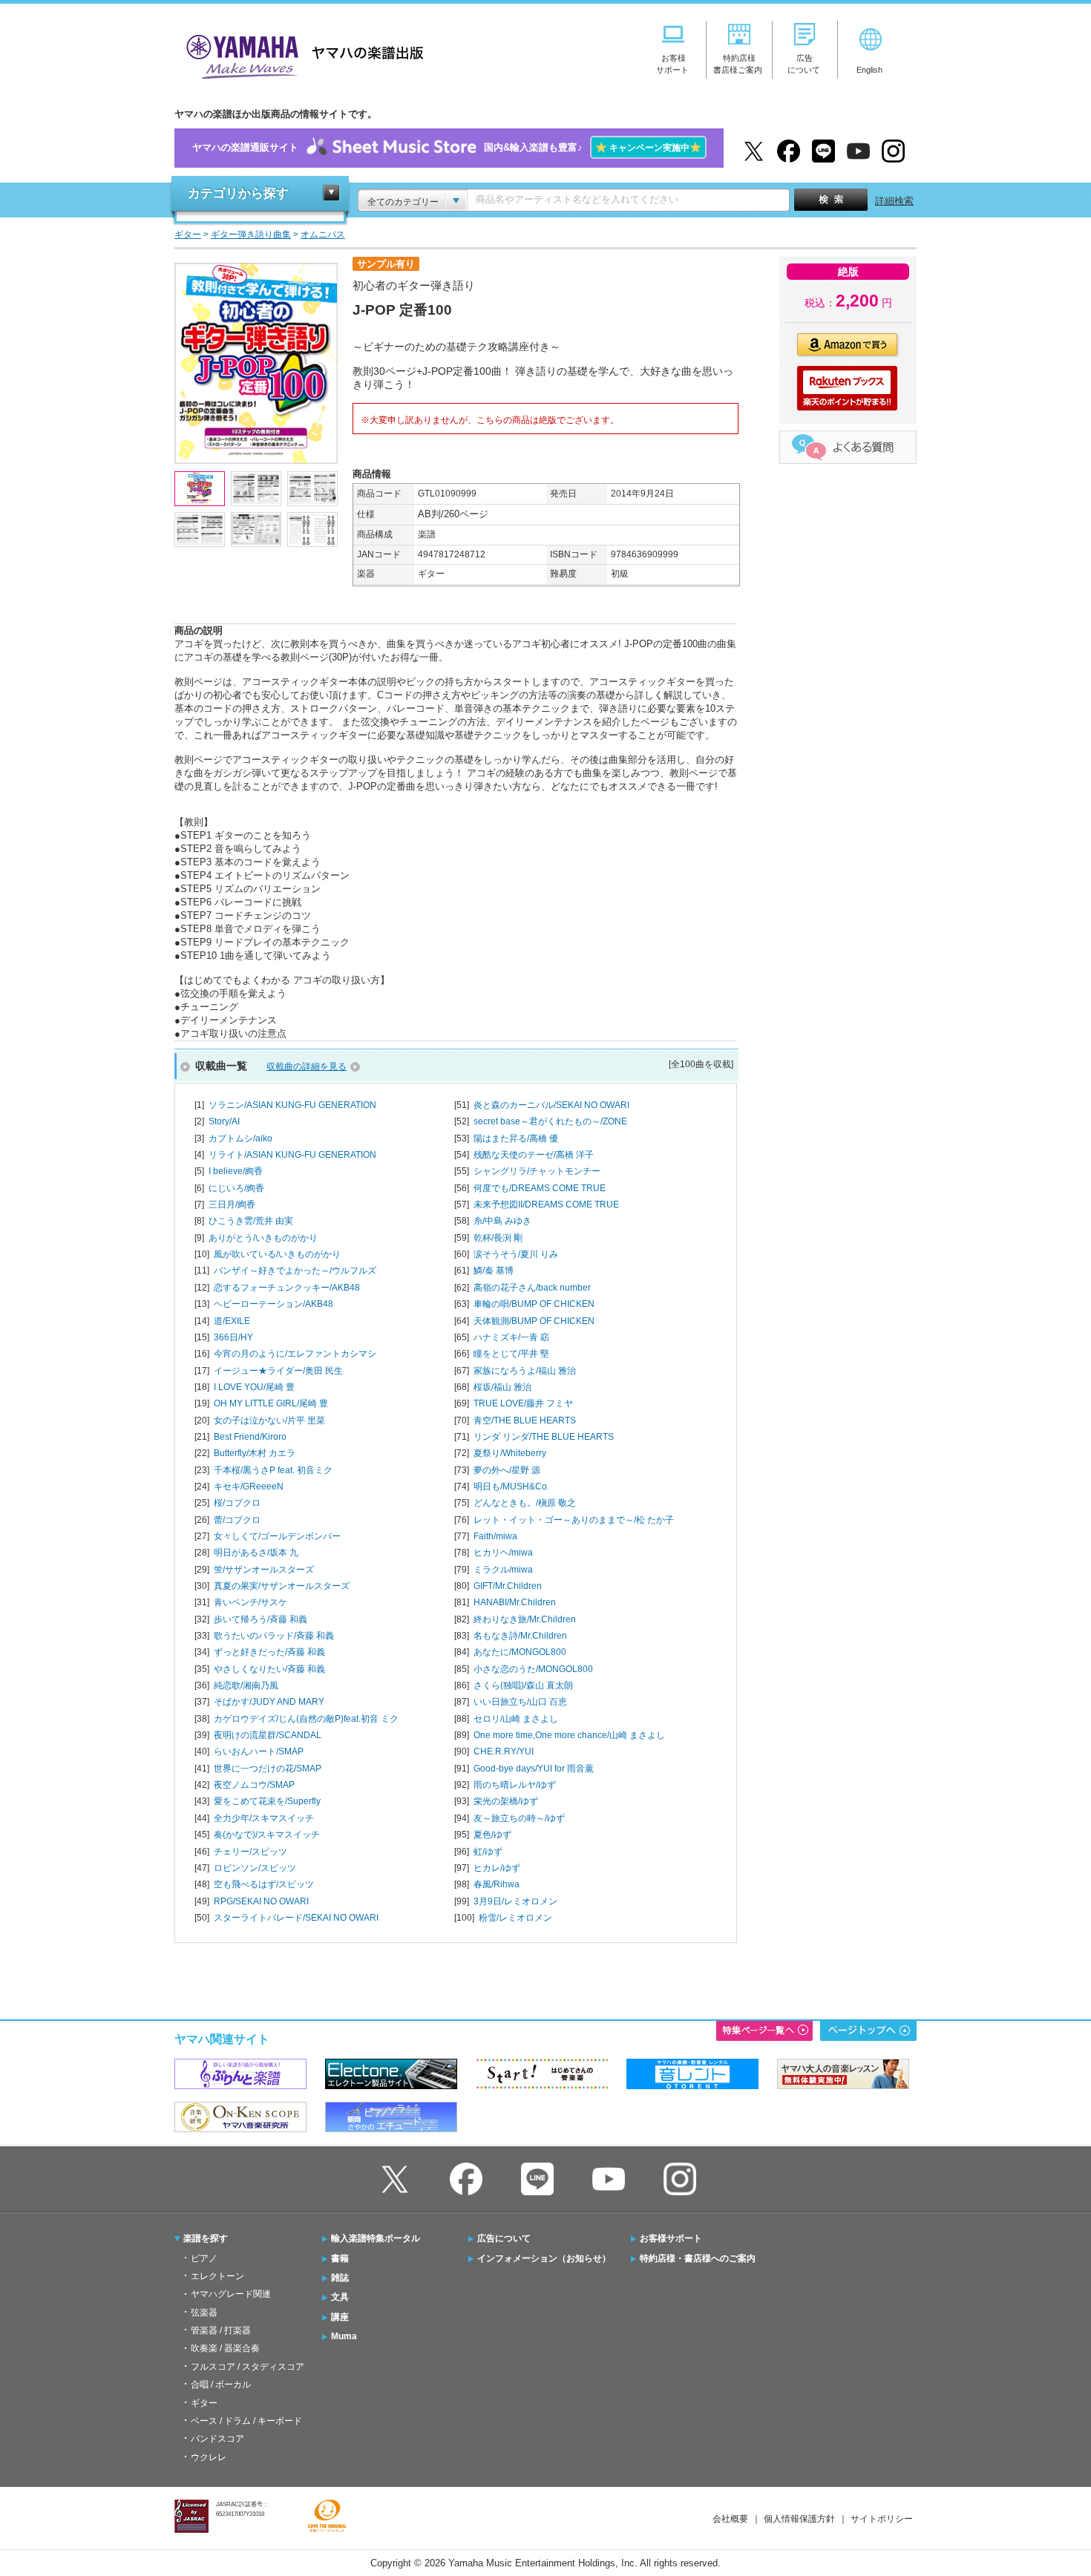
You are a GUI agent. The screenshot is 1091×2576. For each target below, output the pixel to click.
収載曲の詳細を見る (307, 1066)
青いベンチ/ (250, 1602)
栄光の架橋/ (506, 1801)
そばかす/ (269, 1702)
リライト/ (292, 1155)
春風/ (497, 1884)
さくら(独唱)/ (523, 1685)
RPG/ (261, 1901)
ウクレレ (209, 2457)
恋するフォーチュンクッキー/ (287, 1288)
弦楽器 (204, 2313)
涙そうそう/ (516, 1254)
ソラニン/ (292, 1105)
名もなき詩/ (520, 1636)
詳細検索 (894, 201)
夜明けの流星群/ (268, 1735)
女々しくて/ (277, 1536)
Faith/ (495, 1536)
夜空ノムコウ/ (254, 1785)
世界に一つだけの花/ (268, 1769)
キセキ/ (249, 1487)
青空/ (525, 1420)
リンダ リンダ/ (544, 1437)
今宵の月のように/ (295, 1354)
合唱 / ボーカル (221, 2385)
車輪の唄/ (534, 1304)
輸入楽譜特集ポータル (376, 2238)
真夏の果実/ (282, 1586)
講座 (340, 2317)
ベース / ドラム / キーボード (246, 2421)
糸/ (502, 1221)
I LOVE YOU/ (254, 1387)
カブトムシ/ (240, 1138)
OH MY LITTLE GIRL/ (271, 1403)
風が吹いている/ (277, 1254)
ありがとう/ (263, 1238)
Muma (344, 2336)
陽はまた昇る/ (516, 1138)
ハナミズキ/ (511, 1337)
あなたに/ (520, 1652)
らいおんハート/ (259, 1751)
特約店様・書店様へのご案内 (698, 2258)
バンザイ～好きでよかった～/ (295, 1271)
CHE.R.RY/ (504, 1751)
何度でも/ (540, 1188)
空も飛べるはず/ (264, 1884)
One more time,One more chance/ (569, 1735)
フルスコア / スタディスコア (248, 2367)
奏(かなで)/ (267, 1835)
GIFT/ (508, 1586)
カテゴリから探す (238, 193)
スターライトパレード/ (296, 1918)
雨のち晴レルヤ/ (515, 1785)
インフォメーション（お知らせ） (544, 2258)
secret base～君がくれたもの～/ (550, 1121)
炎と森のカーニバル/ (551, 1105)
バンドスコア (217, 2439)
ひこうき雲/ (251, 1221)
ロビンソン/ (255, 1868)
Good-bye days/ (534, 1769)
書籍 (340, 2258)
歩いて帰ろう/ (261, 1619)
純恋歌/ (246, 1685)
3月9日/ (515, 1901)
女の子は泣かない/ (269, 1420)
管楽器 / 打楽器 (221, 2330)
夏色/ (492, 1835)
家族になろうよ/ (525, 1371)
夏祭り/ (510, 1453)
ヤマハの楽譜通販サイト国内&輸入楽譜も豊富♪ (447, 147)
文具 (340, 2297)
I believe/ (236, 1171)
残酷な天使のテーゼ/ (534, 1155)
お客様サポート (671, 2238)
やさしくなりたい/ (269, 1669)
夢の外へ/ (507, 1470)
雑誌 (340, 2278)
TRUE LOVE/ (523, 1403)
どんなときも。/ (525, 1503)
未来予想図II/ (546, 1205)
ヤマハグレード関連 (231, 2294)
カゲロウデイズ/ (306, 1719)
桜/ (237, 1503)
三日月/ (232, 1205)
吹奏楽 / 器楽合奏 (225, 2348)
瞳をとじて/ (511, 1354)
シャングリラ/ (537, 1171)
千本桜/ (273, 1470)
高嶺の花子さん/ (532, 1288)
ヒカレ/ (497, 1868)
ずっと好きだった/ (269, 1652)
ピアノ (204, 2258)
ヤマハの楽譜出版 (301, 55)
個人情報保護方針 (799, 2519)
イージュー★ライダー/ (278, 1371)
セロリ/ (516, 1719)
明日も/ (511, 1487)
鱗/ (494, 1271)
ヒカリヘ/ (503, 1553)
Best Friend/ (250, 1437)
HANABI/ (515, 1602)
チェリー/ (250, 1852)
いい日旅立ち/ (520, 1702)
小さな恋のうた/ (533, 1669)
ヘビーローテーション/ (273, 1304)
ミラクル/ (503, 1570)
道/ (232, 1321)
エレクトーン (217, 2276)
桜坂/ (502, 1387)
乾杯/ (498, 1238)
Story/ (224, 1121)
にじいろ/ (236, 1188)
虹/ (488, 1852)
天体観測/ (534, 1321)
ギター (204, 2403)
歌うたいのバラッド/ (274, 1636)
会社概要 (730, 2519)
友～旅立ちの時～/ (519, 1818)
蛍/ (264, 1570)
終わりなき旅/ (525, 1619)
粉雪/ (515, 1918)
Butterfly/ (255, 1453)
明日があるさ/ (256, 1553)
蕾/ (237, 1520)
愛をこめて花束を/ (267, 1801)
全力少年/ (264, 1818)
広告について (504, 2238)
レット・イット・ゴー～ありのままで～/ (574, 1520)
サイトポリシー (882, 2519)
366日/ (233, 1337)
